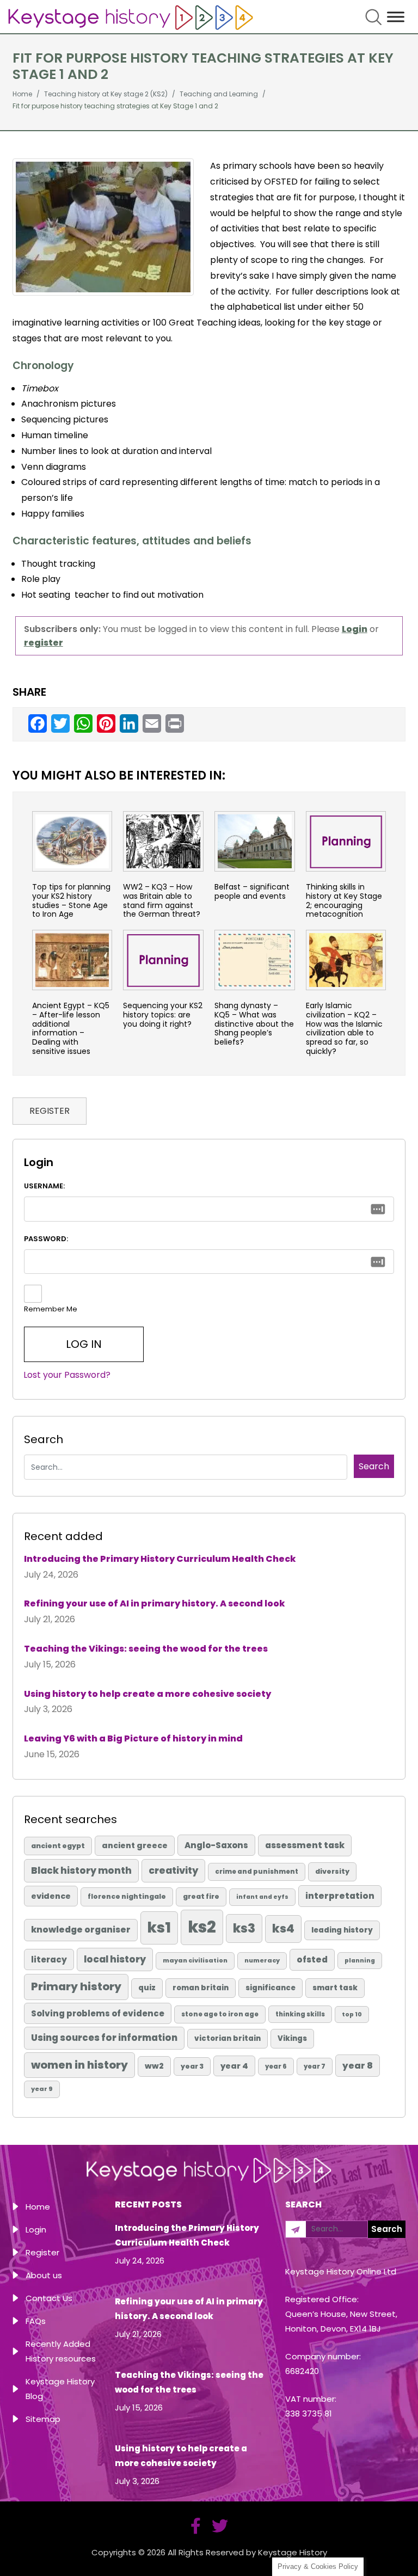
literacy (49, 1959)
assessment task (305, 1845)
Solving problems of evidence (98, 2013)
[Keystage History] (131, 17)
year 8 (358, 2066)
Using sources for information (104, 2038)
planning (360, 1961)
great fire (201, 1896)
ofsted (312, 1959)
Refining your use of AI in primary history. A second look (155, 1603)
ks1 (159, 1927)
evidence (51, 1896)
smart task (335, 1988)
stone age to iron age (220, 2014)
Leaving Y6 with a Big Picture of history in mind (133, 1738)
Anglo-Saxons (216, 1845)
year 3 (192, 2066)
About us (44, 2275)
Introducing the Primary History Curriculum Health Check (160, 1559)
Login (36, 2230)
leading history (342, 1930)
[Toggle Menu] (396, 17)
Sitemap (43, 2419)
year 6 (276, 2066)
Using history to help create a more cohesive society (147, 1694)
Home (38, 2207)
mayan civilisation (195, 1960)
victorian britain (228, 2038)
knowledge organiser (81, 1930)
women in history (79, 2065)
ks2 (202, 1927)
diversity (332, 1871)
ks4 (283, 1928)
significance (271, 1988)
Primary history (76, 1986)
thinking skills (300, 2014)
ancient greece (135, 1845)
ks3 (244, 1928)
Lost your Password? (67, 1375)
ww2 (154, 2066)
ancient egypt (58, 1846)
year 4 (234, 2066)
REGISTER (50, 1111)
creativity (173, 1870)
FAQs (36, 2321)
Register (42, 2252)
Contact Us (49, 2298)
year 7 (315, 2066)
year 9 (42, 2089)
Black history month (81, 1870)
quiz (147, 1988)
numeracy (262, 1960)
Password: (46, 1239)
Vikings (292, 2038)
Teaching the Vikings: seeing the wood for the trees (146, 1649)
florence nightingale (127, 1896)
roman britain (201, 1988)
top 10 (352, 2014)
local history (115, 1959)
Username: (44, 1186)
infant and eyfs (262, 1897)
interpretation (340, 1896)
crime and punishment (257, 1872)
